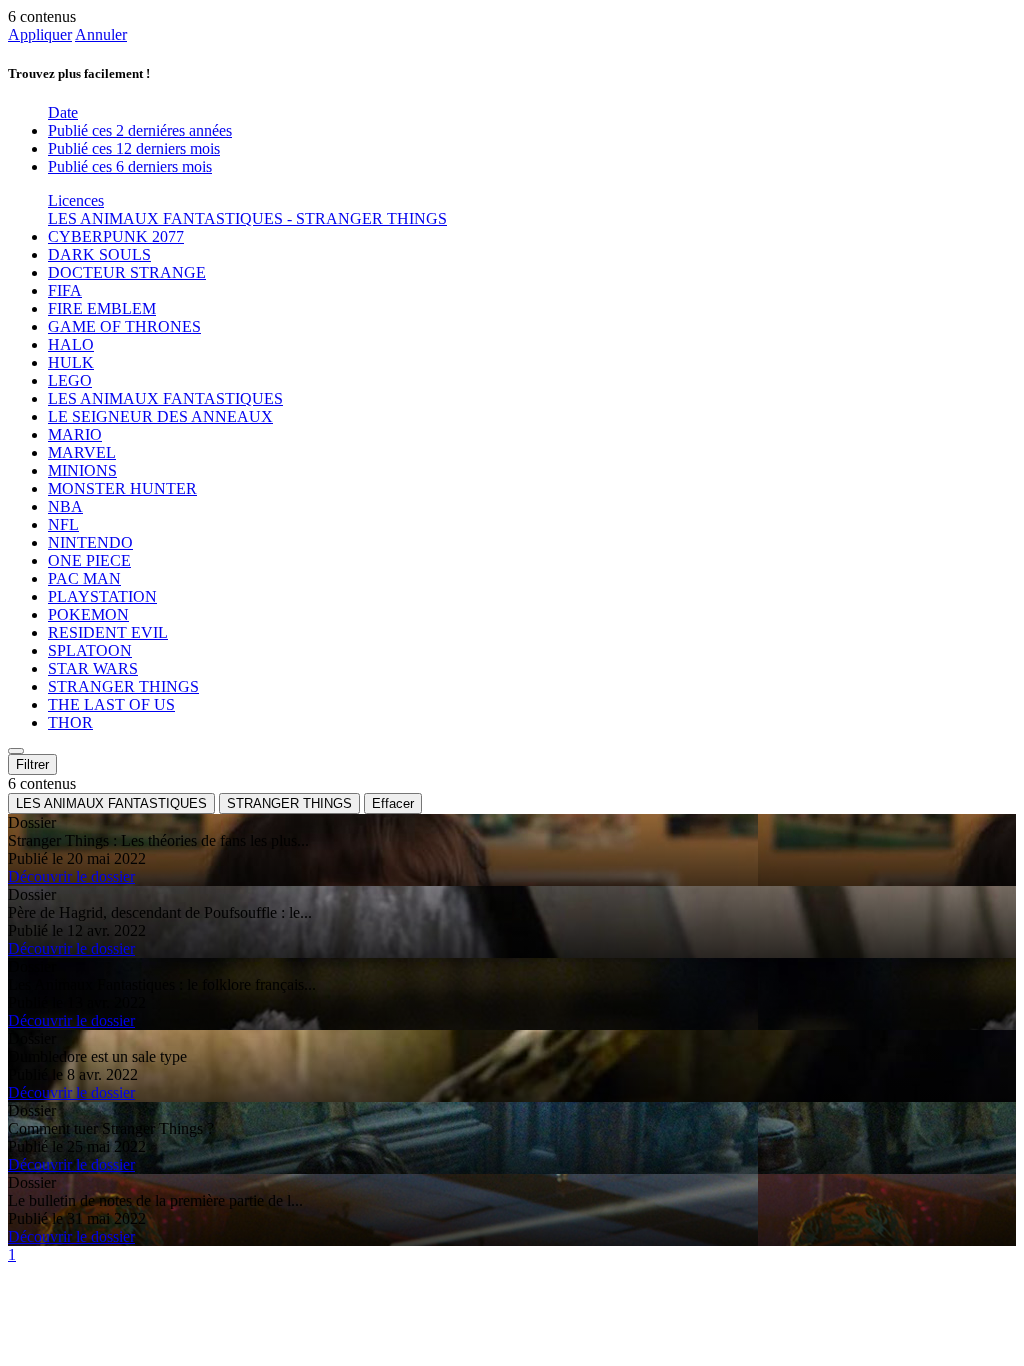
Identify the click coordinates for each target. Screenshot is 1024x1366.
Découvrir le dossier (71, 876)
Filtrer (32, 764)
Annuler (101, 34)
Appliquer (40, 34)
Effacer (393, 803)
